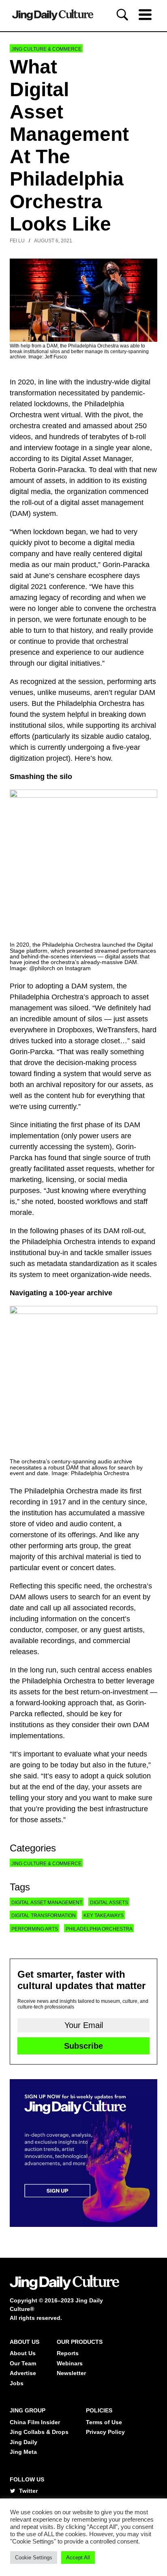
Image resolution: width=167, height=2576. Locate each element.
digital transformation (44, 1916)
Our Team (23, 2363)
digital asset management (47, 1903)
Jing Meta (23, 2452)
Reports (68, 2353)
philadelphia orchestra (99, 1929)
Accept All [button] (78, 2558)
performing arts (35, 1929)
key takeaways (104, 1916)
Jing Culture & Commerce (46, 49)
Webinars (70, 2363)
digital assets (109, 1903)
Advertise (23, 2373)
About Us (23, 2353)
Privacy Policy (105, 2432)
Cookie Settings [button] (34, 2558)
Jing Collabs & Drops (39, 2432)
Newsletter (71, 2373)
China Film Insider (35, 2422)
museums (74, 693)
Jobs (17, 2383)
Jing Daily (24, 2442)
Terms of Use (104, 2422)
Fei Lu (17, 241)
